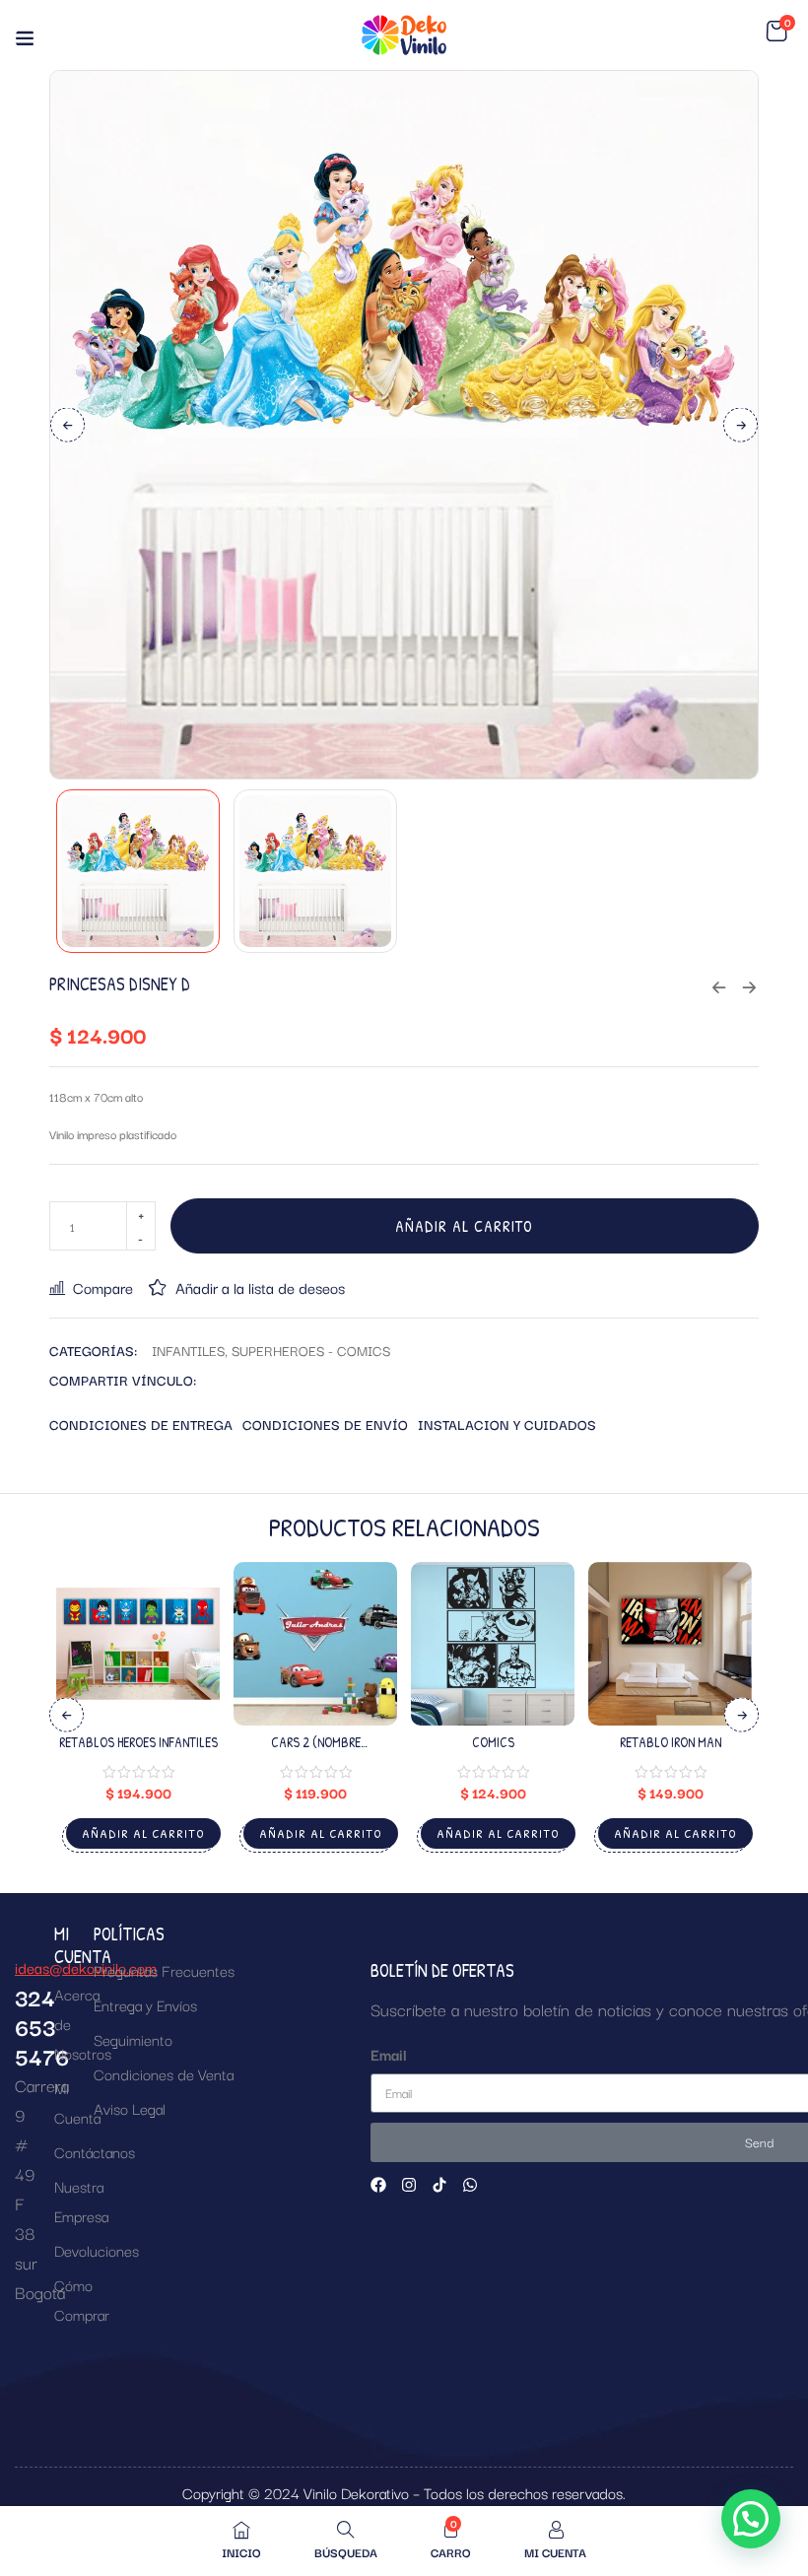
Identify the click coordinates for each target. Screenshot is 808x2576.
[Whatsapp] (470, 2185)
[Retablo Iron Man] (670, 1644)
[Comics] (493, 1644)
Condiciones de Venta (164, 2073)
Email (389, 2054)
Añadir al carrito (464, 1226)
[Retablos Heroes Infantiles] (138, 1644)
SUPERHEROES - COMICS (311, 1350)
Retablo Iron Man (671, 1742)
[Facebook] (378, 2185)
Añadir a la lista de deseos (260, 1287)
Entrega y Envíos (145, 2004)
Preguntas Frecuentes (164, 1970)
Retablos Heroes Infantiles (138, 1742)
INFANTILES (188, 1350)
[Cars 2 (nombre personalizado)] (315, 1644)
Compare (103, 1287)
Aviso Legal (130, 2108)
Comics (493, 1742)
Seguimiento (133, 2039)
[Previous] (67, 424)
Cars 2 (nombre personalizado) (316, 1751)
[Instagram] (409, 2185)
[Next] (741, 424)
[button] (776, 32)
